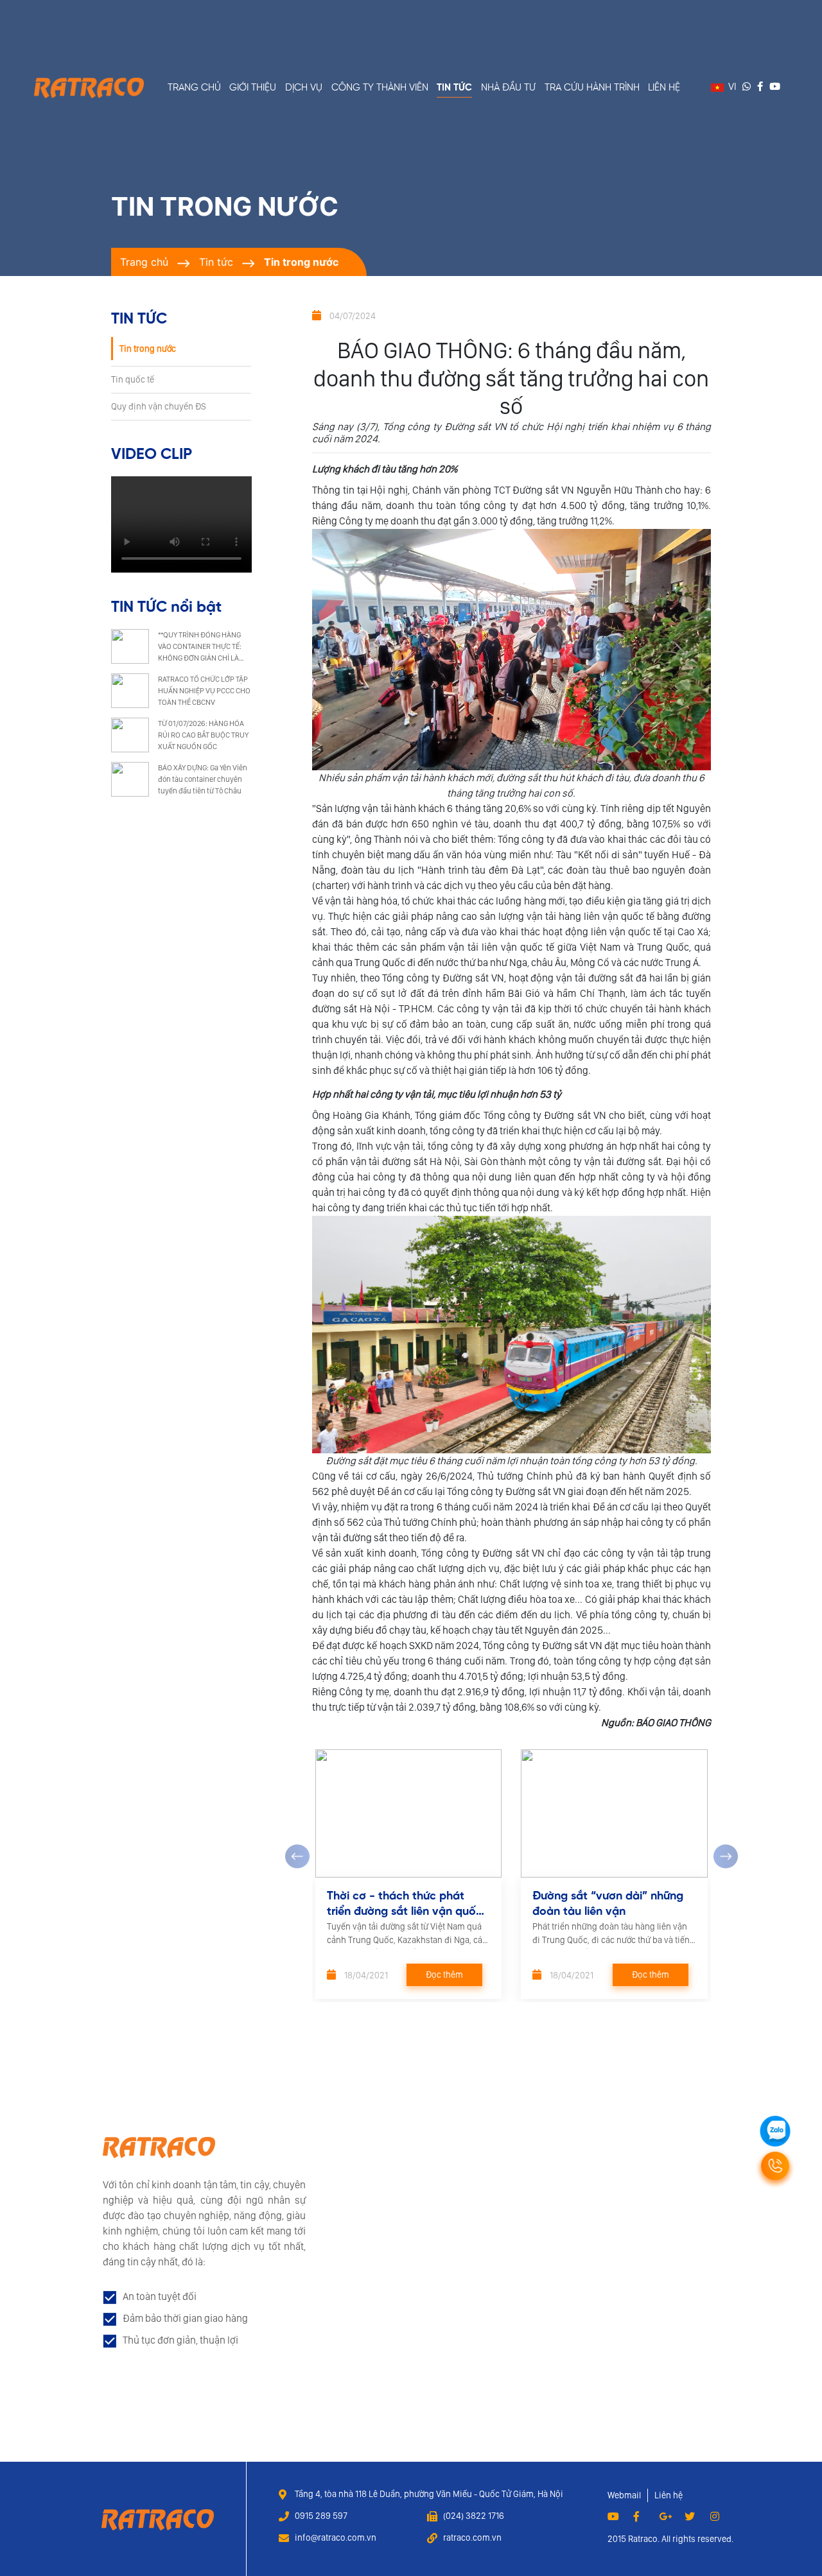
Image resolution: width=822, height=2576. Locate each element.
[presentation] (297, 1856)
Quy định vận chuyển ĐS (159, 406)
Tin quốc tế (133, 379)
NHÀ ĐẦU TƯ (508, 88)
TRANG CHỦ (194, 88)
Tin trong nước (301, 262)
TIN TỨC (454, 88)
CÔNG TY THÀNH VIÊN (380, 88)
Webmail (624, 2495)
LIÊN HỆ (664, 88)
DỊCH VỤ (304, 88)
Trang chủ (144, 262)
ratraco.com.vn (472, 2537)
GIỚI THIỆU (253, 88)
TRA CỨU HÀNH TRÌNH (592, 88)
